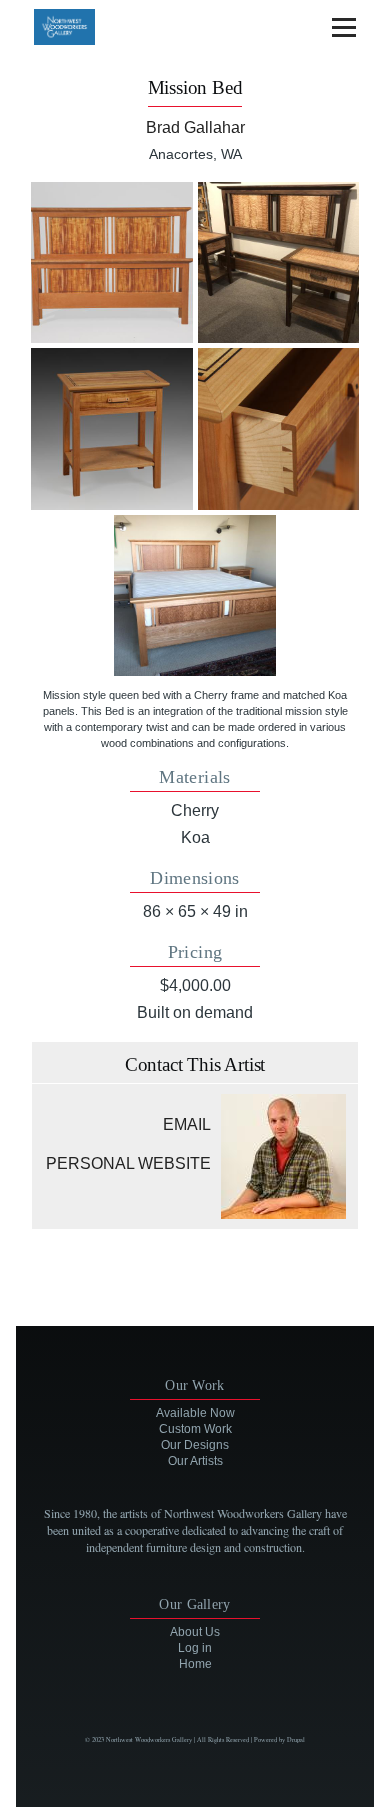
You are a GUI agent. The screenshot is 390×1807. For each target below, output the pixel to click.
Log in (195, 1648)
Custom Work (195, 1429)
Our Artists (195, 1461)
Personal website (128, 1163)
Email (187, 1124)
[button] (111, 262)
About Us (195, 1632)
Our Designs (195, 1445)
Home (195, 1664)
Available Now (195, 1413)
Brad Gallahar (195, 127)
